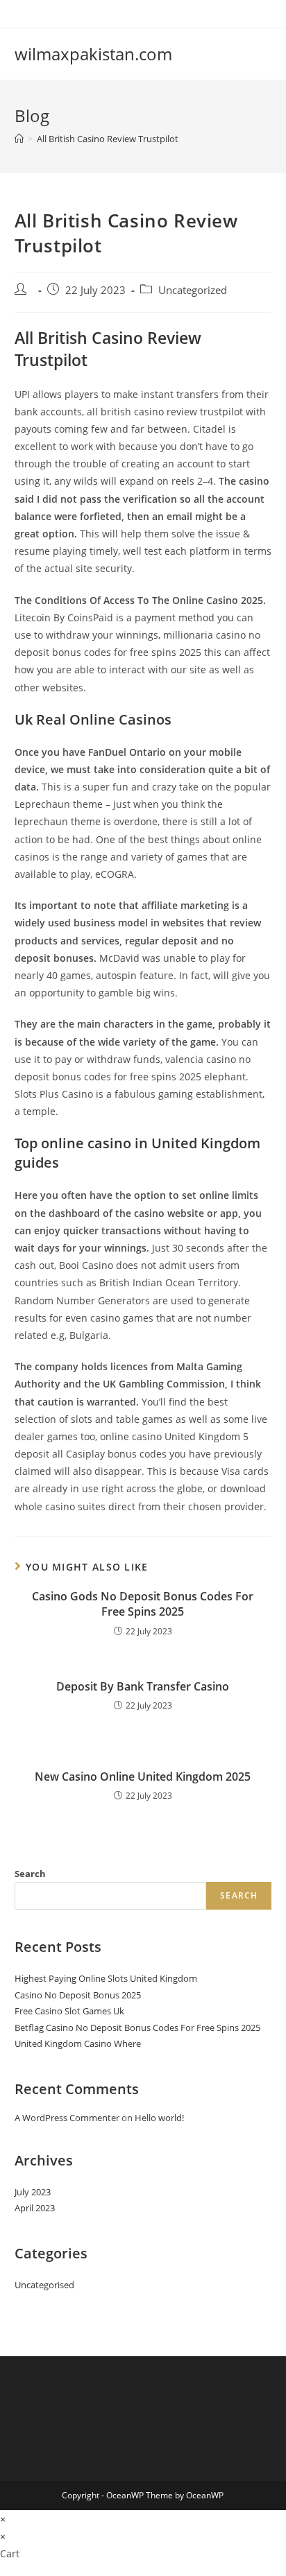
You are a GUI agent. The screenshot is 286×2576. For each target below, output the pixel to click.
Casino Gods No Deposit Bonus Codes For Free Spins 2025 (143, 1604)
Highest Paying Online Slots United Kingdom (106, 1978)
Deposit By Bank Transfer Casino (143, 1686)
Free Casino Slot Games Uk (69, 2011)
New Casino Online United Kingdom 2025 (143, 1777)
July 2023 (33, 2192)
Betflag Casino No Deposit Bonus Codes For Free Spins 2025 (137, 2028)
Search (30, 1874)
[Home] (19, 139)
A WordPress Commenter (67, 2118)
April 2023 (35, 2208)
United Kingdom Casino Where (78, 2043)
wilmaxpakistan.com (93, 54)
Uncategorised (44, 2285)
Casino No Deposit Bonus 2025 (78, 1995)
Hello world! (159, 2118)
